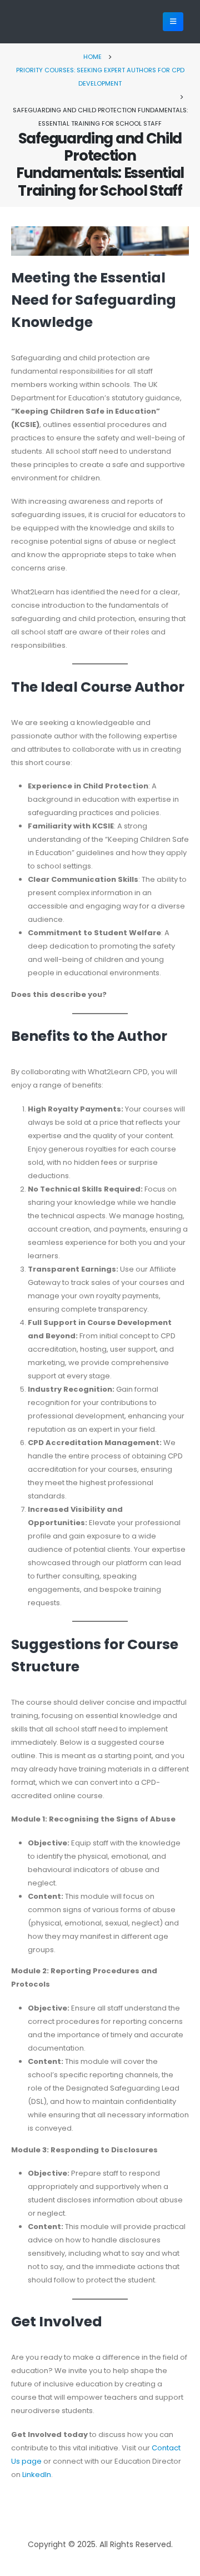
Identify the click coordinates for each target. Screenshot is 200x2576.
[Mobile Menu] (173, 22)
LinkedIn (37, 2475)
